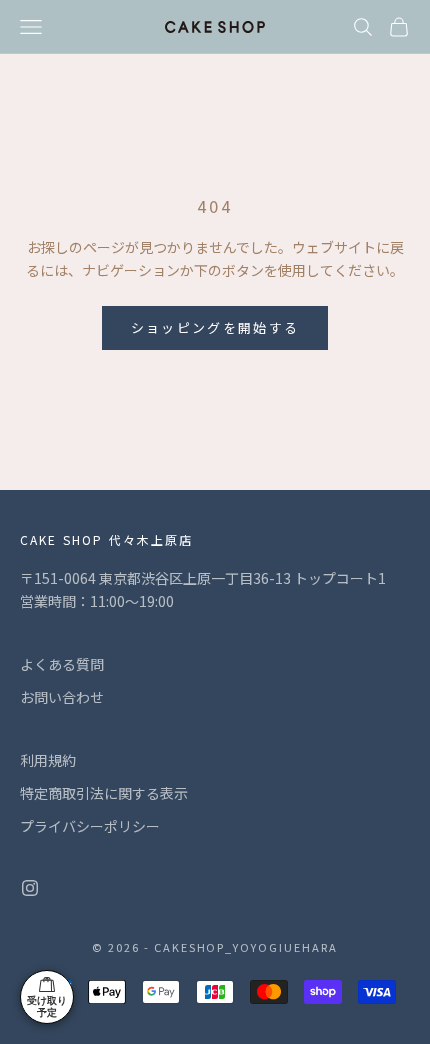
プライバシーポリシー (90, 826)
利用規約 (48, 760)
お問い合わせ (62, 697)
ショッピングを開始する (215, 327)
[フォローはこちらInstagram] (30, 888)
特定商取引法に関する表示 (104, 793)
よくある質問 (62, 664)
